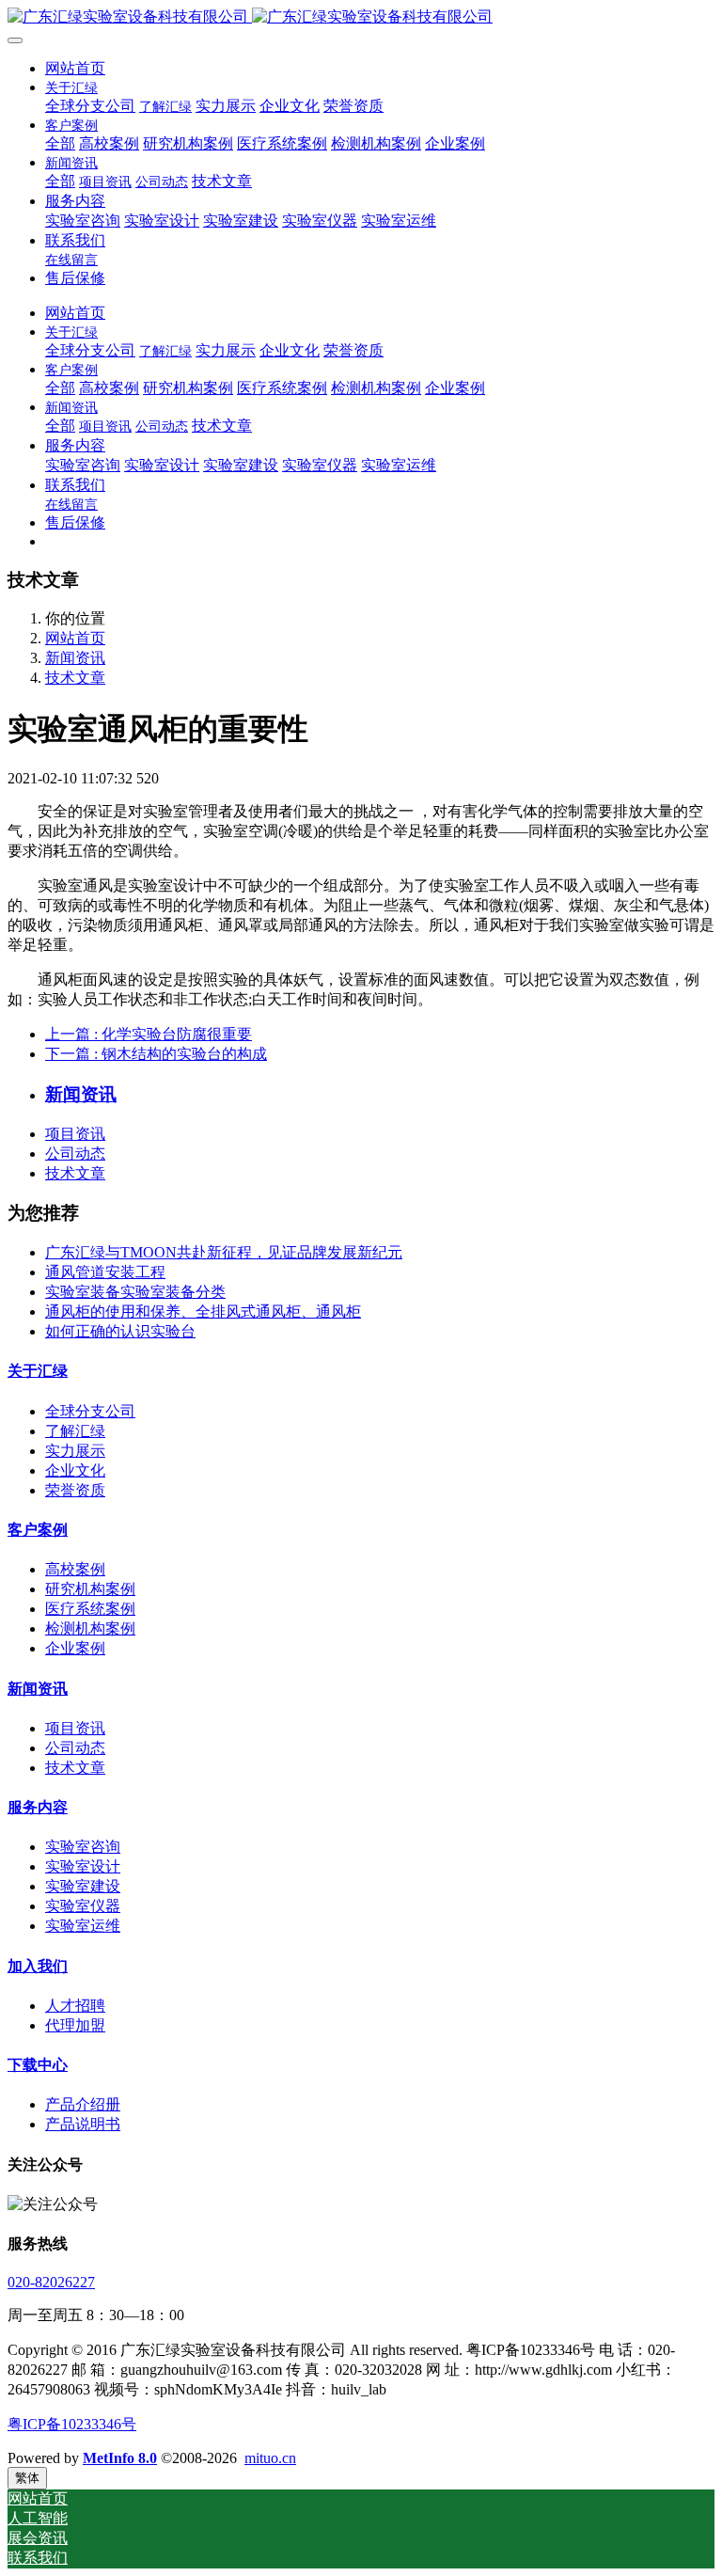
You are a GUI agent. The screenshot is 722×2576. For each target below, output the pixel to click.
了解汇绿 (75, 1431)
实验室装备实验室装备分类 (135, 1292)
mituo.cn (270, 2458)
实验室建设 (83, 1886)
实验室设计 (83, 1866)
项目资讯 (75, 1134)
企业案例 (75, 1648)
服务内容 (38, 1807)
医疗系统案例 (90, 1609)
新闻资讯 (75, 658)
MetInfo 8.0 (120, 2458)
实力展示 (75, 1451)
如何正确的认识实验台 (120, 1331)
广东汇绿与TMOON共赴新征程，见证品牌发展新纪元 (224, 1252)
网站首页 (75, 68)
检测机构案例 (90, 1628)
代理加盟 (75, 2025)
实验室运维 (83, 1926)
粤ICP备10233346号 (72, 2424)
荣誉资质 (75, 1490)
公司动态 (75, 1154)
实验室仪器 (83, 1906)
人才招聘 (75, 2006)
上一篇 (149, 1034)
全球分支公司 (90, 1411)
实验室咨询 (83, 1847)
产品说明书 (83, 2124)
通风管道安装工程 (105, 1272)
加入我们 (38, 1966)
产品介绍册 (83, 2104)
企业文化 (75, 1470)
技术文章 (75, 678)
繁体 (27, 2478)
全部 (60, 143)
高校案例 (75, 1569)
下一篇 (156, 1054)
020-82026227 (51, 2282)
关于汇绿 (38, 1371)
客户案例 (38, 1530)
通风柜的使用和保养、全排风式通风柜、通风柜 (203, 1312)
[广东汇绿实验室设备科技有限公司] (361, 17)
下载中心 (38, 2065)
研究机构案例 (90, 1589)
